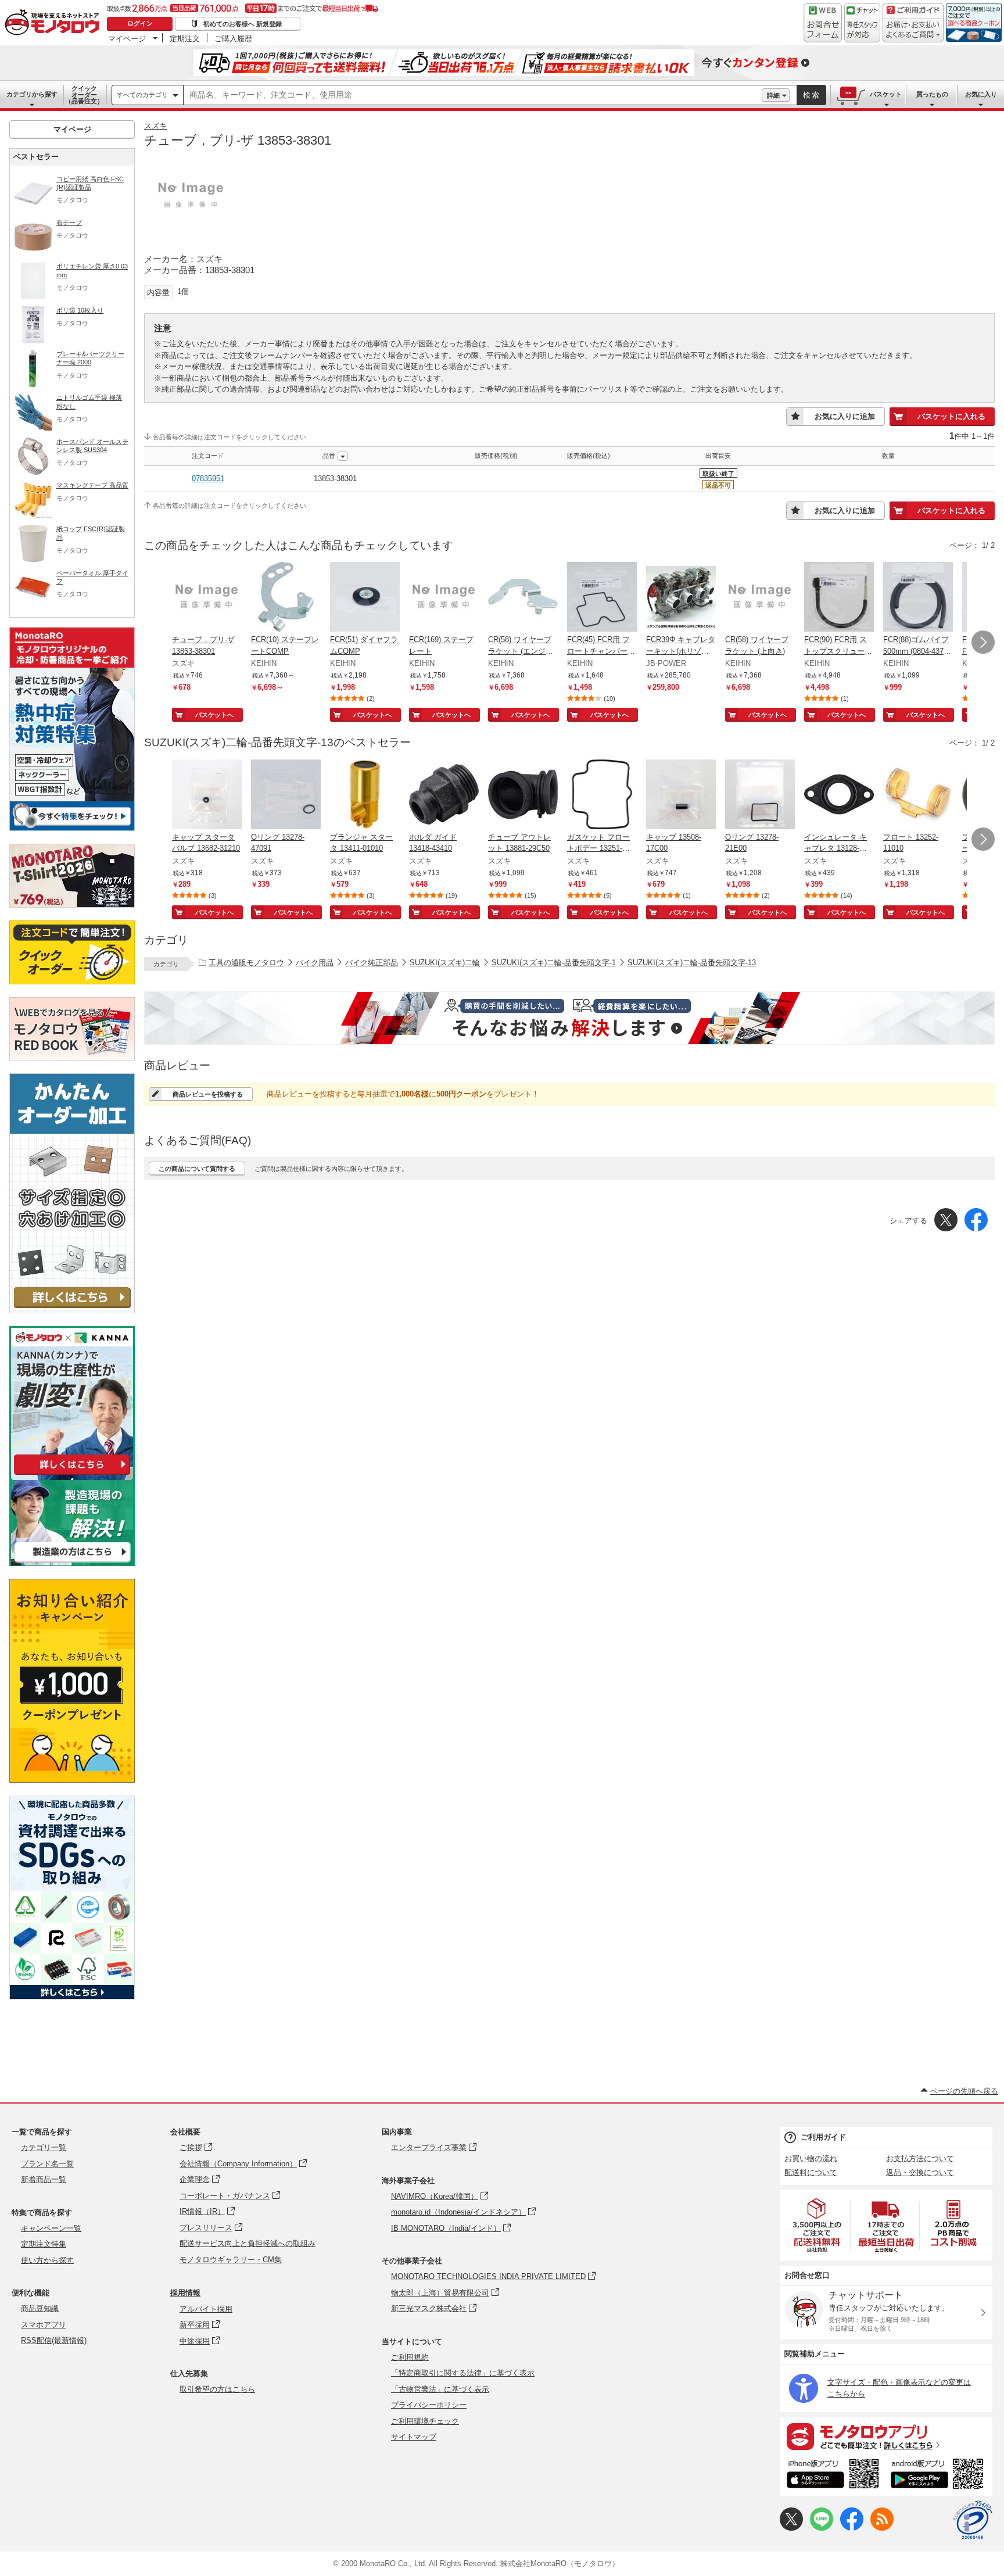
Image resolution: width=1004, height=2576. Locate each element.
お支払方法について (920, 2158)
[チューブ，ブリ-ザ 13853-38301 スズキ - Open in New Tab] (207, 598)
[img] (55, 23)
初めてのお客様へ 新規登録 (243, 24)
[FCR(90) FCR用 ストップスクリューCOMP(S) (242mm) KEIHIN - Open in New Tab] (839, 598)
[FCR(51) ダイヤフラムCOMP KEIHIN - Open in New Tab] (365, 598)
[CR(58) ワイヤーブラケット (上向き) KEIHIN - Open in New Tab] (760, 598)
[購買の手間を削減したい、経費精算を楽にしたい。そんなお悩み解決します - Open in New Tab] (569, 1018)
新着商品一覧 (44, 2179)
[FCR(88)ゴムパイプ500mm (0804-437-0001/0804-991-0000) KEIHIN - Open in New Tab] (918, 598)
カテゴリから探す (32, 94)
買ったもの (932, 94)
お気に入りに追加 (845, 416)
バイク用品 (315, 963)
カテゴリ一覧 (44, 2147)
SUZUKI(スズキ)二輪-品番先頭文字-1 (554, 963)
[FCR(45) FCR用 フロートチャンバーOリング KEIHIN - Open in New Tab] (602, 598)
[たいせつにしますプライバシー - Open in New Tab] (973, 2520)
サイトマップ (414, 2437)
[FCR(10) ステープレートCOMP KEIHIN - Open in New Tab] (286, 598)
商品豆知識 (40, 2308)
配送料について (811, 2172)
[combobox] (473, 95)
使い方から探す (47, 2260)
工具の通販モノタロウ (246, 963)
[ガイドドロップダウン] (913, 31)
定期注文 (185, 38)
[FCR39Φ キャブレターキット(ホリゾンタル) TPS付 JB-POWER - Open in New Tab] (681, 598)
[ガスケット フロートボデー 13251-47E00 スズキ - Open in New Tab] (602, 796)
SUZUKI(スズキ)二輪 (445, 963)
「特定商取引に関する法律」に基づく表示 (463, 2373)
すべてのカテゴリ (142, 95)
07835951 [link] (208, 479)
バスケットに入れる (951, 416)
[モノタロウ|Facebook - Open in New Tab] (852, 2528)
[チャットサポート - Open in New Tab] (862, 23)
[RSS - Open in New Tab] (882, 2528)
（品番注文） (84, 95)
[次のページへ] (983, 642)
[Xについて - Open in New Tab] (791, 2528)
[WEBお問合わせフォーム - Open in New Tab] (823, 23)
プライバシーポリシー (429, 2405)
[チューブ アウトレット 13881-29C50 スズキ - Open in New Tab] (523, 796)
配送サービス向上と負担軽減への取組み (248, 2243)
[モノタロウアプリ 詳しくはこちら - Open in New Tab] (886, 2436)
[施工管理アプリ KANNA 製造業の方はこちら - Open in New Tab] (72, 1563)
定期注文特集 (44, 2244)
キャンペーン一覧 (51, 2228)
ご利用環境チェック (425, 2421)
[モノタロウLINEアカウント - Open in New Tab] (822, 2528)
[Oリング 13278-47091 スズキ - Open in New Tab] (286, 796)
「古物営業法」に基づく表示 (440, 2389)
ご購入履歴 (233, 38)
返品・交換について (920, 2172)
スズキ (155, 126)
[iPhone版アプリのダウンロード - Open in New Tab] (833, 2475)
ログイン (140, 23)
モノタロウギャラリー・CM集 (231, 2260)
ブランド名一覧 (47, 2164)
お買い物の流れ (811, 2158)
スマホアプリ (44, 2325)
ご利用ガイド (823, 2137)
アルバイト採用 (206, 2309)
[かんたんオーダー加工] (72, 1310)
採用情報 (185, 2293)
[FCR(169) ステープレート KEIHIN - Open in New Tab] (444, 598)
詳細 (773, 95)
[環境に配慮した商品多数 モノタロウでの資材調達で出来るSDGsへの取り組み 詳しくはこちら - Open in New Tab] (72, 1996)
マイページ (127, 38)
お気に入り (981, 94)
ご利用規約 (410, 2357)
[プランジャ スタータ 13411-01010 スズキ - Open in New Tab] (365, 796)
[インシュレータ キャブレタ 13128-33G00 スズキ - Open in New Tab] (839, 796)
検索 (812, 95)
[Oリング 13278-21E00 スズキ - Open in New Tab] (760, 796)
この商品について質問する (197, 1169)
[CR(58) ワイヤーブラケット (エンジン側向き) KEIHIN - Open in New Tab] (523, 598)
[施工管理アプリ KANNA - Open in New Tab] (72, 1475)
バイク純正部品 (372, 963)
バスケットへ (214, 715)
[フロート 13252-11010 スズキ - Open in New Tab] (918, 796)
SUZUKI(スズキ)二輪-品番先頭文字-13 (692, 963)
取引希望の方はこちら (217, 2389)
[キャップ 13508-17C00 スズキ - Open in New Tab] (681, 796)
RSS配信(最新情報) (54, 2340)
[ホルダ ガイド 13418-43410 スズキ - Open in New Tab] (444, 796)
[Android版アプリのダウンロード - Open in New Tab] (939, 2475)
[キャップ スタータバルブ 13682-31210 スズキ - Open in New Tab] (207, 796)
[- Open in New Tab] (817, 2225)
